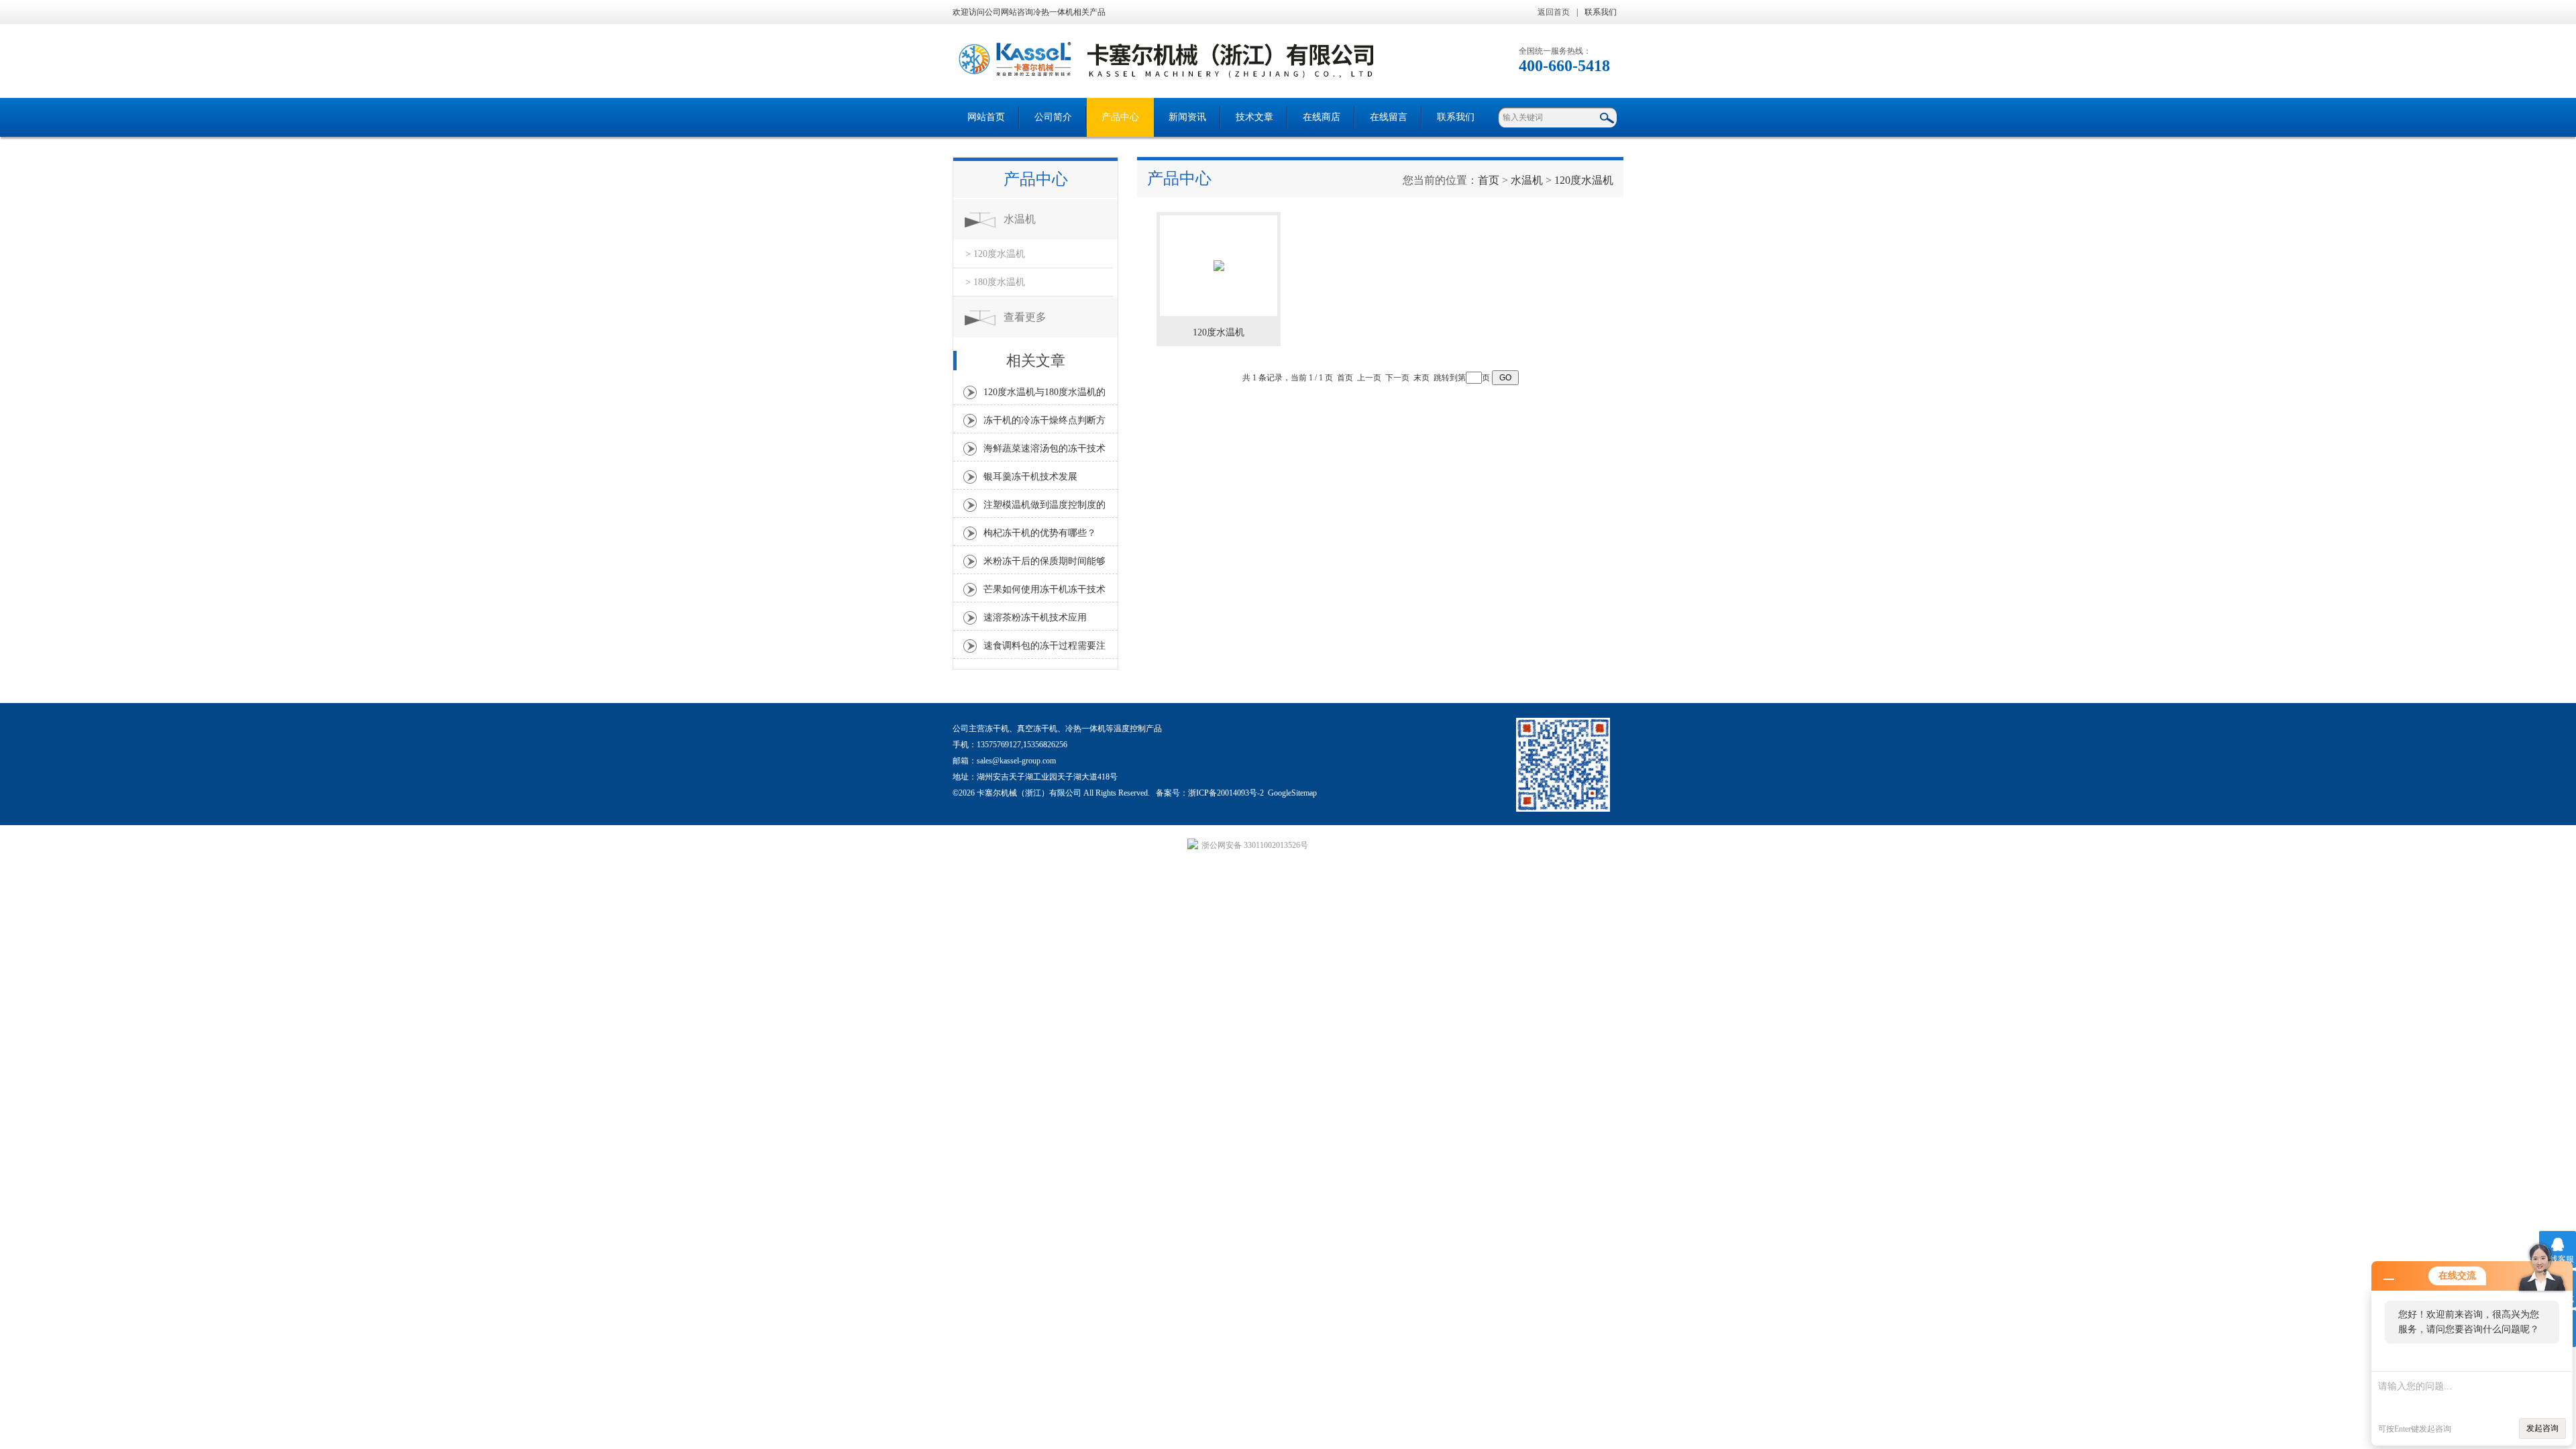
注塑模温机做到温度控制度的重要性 (1044, 508)
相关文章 (1036, 361)
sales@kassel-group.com (1016, 761)
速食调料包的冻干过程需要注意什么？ (1044, 649)
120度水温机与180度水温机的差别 (1044, 396)
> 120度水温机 (995, 254)
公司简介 (1053, 117)
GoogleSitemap (1292, 793)
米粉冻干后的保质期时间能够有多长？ (1044, 565)
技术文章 (1254, 117)
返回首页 (1554, 12)
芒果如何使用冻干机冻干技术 (1044, 589)
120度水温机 (1584, 180)
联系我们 (1601, 12)
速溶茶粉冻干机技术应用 (1035, 618)
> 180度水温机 (995, 282)
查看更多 (1025, 317)
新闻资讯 (1187, 117)
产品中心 (1120, 117)
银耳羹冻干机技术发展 (1030, 477)
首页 (1489, 180)
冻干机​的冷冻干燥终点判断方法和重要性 (1044, 424)
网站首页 (986, 117)
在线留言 (1389, 117)
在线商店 (1322, 117)
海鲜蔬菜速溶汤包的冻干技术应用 (1044, 452)
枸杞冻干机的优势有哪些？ (1040, 533)
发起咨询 (2542, 1428)
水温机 (1020, 219)
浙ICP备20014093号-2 (1226, 793)
